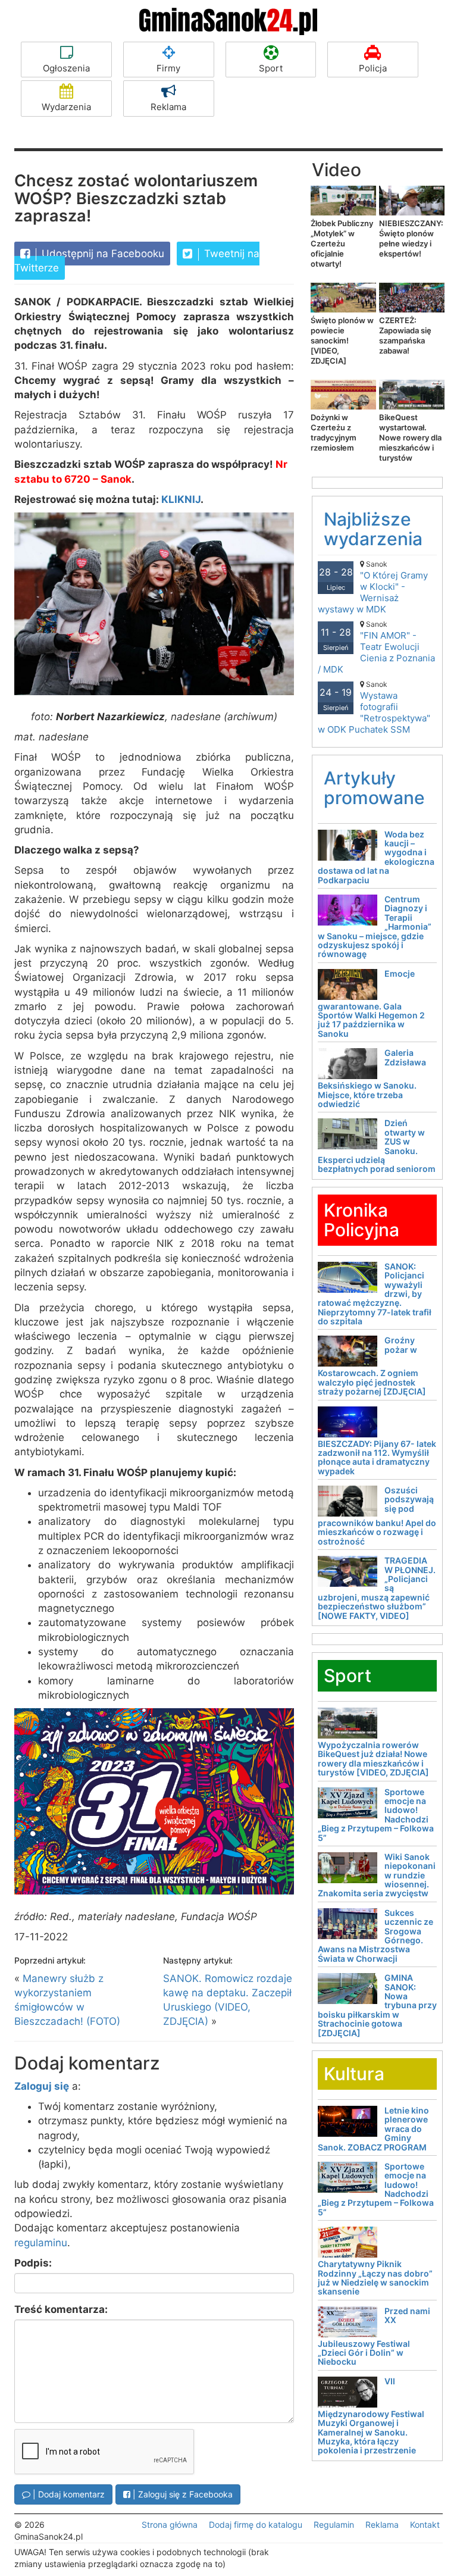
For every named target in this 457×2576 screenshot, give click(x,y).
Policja (373, 68)
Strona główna (170, 2525)
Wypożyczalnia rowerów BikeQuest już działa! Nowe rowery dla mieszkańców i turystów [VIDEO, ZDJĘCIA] (373, 1759)
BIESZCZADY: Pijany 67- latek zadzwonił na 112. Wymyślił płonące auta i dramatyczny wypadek (377, 1457)
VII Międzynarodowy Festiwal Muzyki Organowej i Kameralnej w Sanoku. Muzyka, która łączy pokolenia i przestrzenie (371, 2416)
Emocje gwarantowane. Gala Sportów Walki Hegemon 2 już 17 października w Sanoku (371, 1003)
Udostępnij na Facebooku (101, 254)
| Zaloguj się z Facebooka (181, 2494)
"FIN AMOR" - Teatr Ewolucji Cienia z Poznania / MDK (376, 647)
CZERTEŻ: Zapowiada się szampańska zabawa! (405, 335)
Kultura (354, 2074)
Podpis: (33, 2263)
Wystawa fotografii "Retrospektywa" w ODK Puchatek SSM (374, 707)
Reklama (168, 107)
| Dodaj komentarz (68, 2494)
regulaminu (41, 2243)
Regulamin (334, 2525)
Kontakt (425, 2525)
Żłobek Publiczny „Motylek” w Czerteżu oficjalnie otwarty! (342, 243)
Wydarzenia (66, 107)
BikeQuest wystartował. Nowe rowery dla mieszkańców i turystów (410, 437)
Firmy (168, 68)
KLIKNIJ (181, 499)
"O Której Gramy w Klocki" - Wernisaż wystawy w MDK (373, 587)
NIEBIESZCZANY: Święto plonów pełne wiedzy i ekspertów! (411, 238)
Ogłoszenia (66, 68)
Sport (271, 68)
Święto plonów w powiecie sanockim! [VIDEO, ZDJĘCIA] (342, 340)
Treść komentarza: (61, 2309)
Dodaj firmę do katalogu (256, 2525)
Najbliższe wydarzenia (373, 529)
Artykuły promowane (374, 788)
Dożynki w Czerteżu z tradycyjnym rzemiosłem (334, 432)
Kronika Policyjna (361, 1220)
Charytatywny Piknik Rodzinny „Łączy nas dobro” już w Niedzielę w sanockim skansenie (375, 2278)
